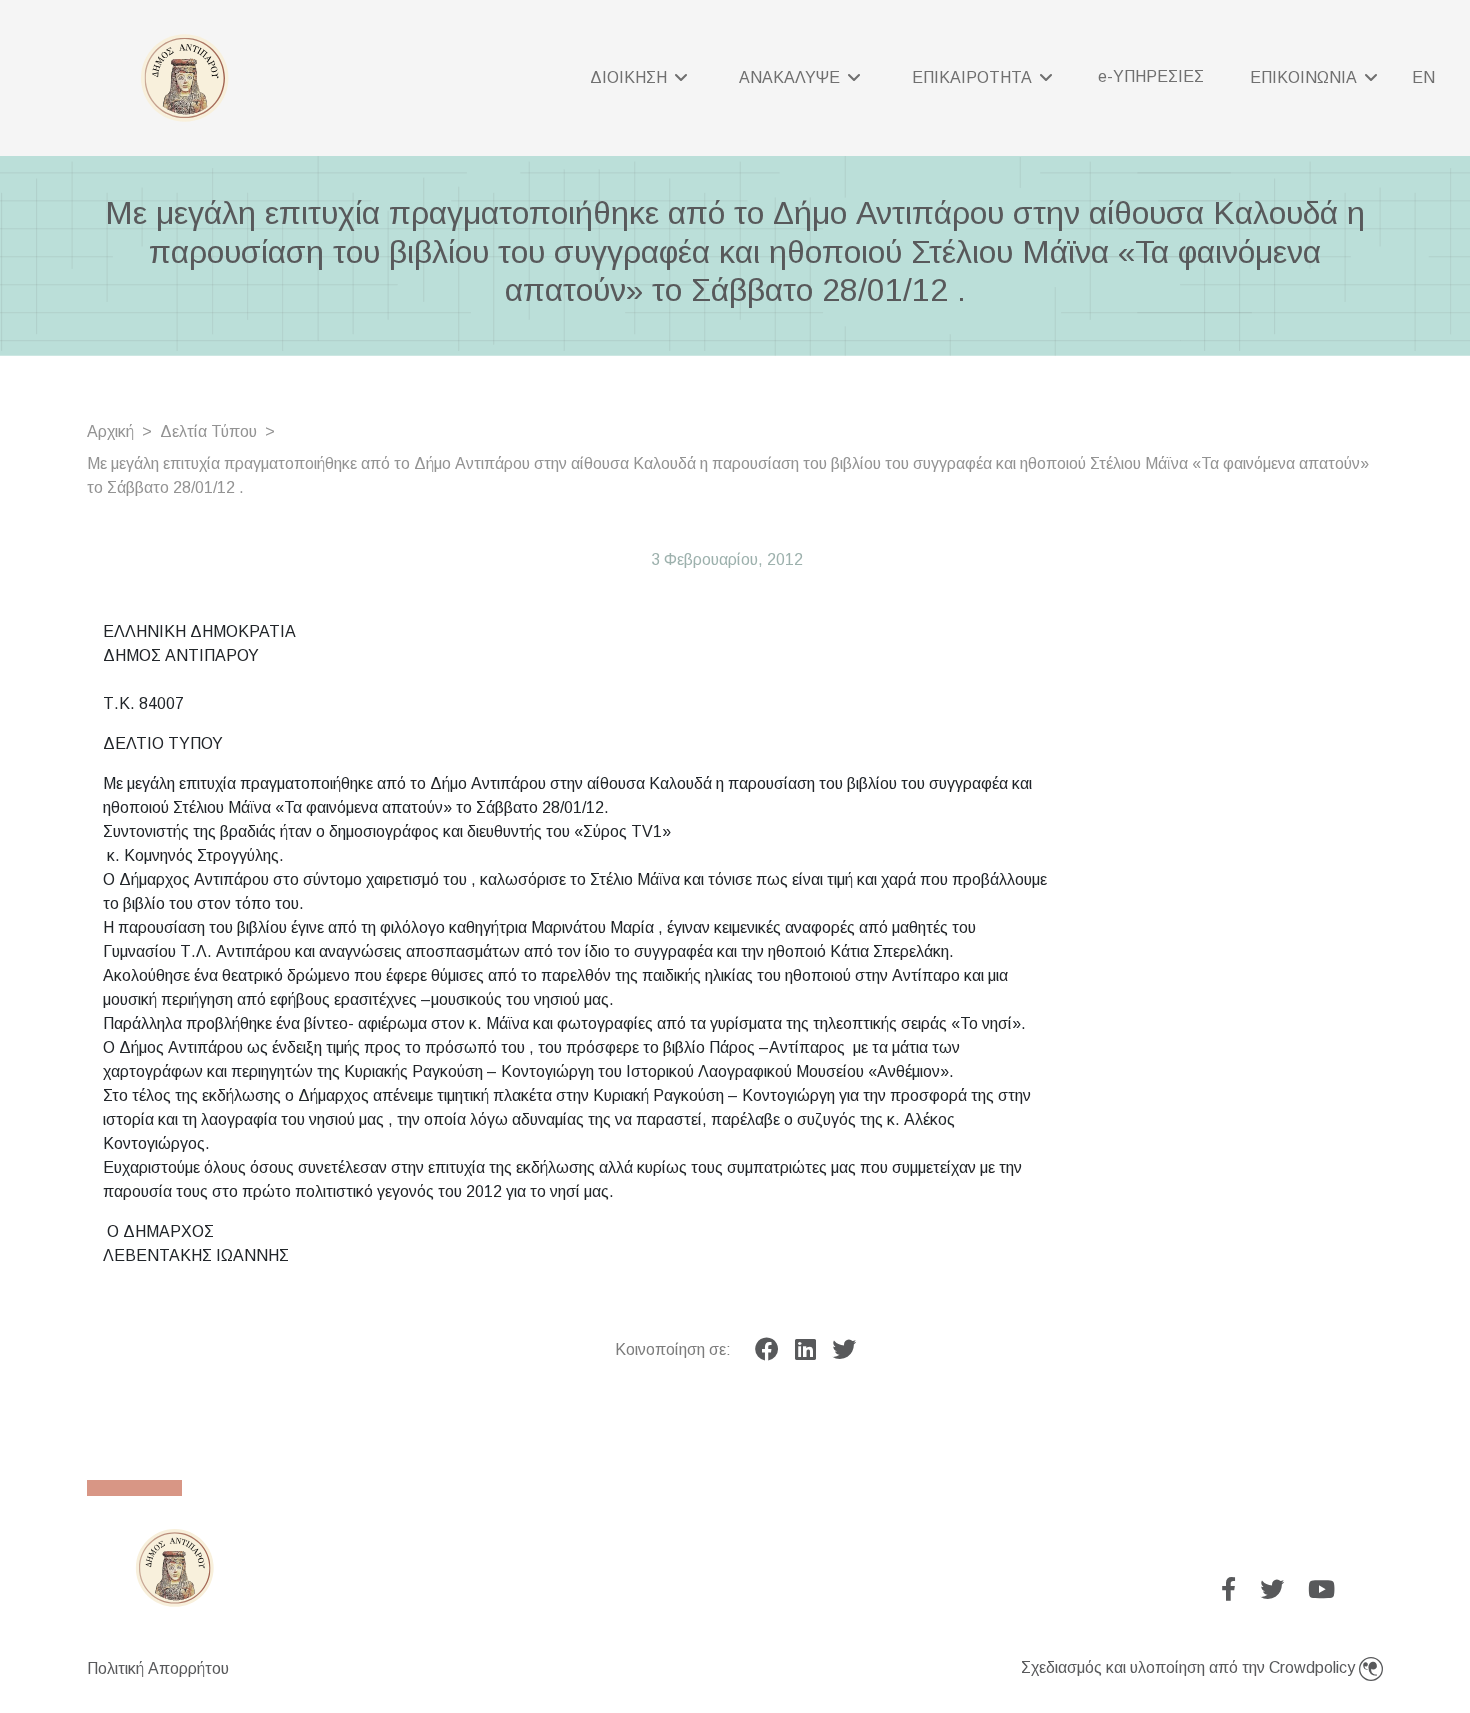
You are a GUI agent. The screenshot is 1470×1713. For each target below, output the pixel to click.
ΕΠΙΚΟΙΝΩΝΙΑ (1305, 77)
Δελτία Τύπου (208, 431)
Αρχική (110, 431)
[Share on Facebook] (767, 1350)
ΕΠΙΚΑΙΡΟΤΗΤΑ (974, 77)
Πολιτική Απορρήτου (158, 1668)
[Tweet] (844, 1350)
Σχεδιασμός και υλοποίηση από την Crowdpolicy (1190, 1667)
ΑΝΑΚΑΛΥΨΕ (791, 77)
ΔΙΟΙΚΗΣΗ (630, 77)
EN (1423, 77)
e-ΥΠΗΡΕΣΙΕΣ (1151, 76)
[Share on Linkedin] (805, 1350)
